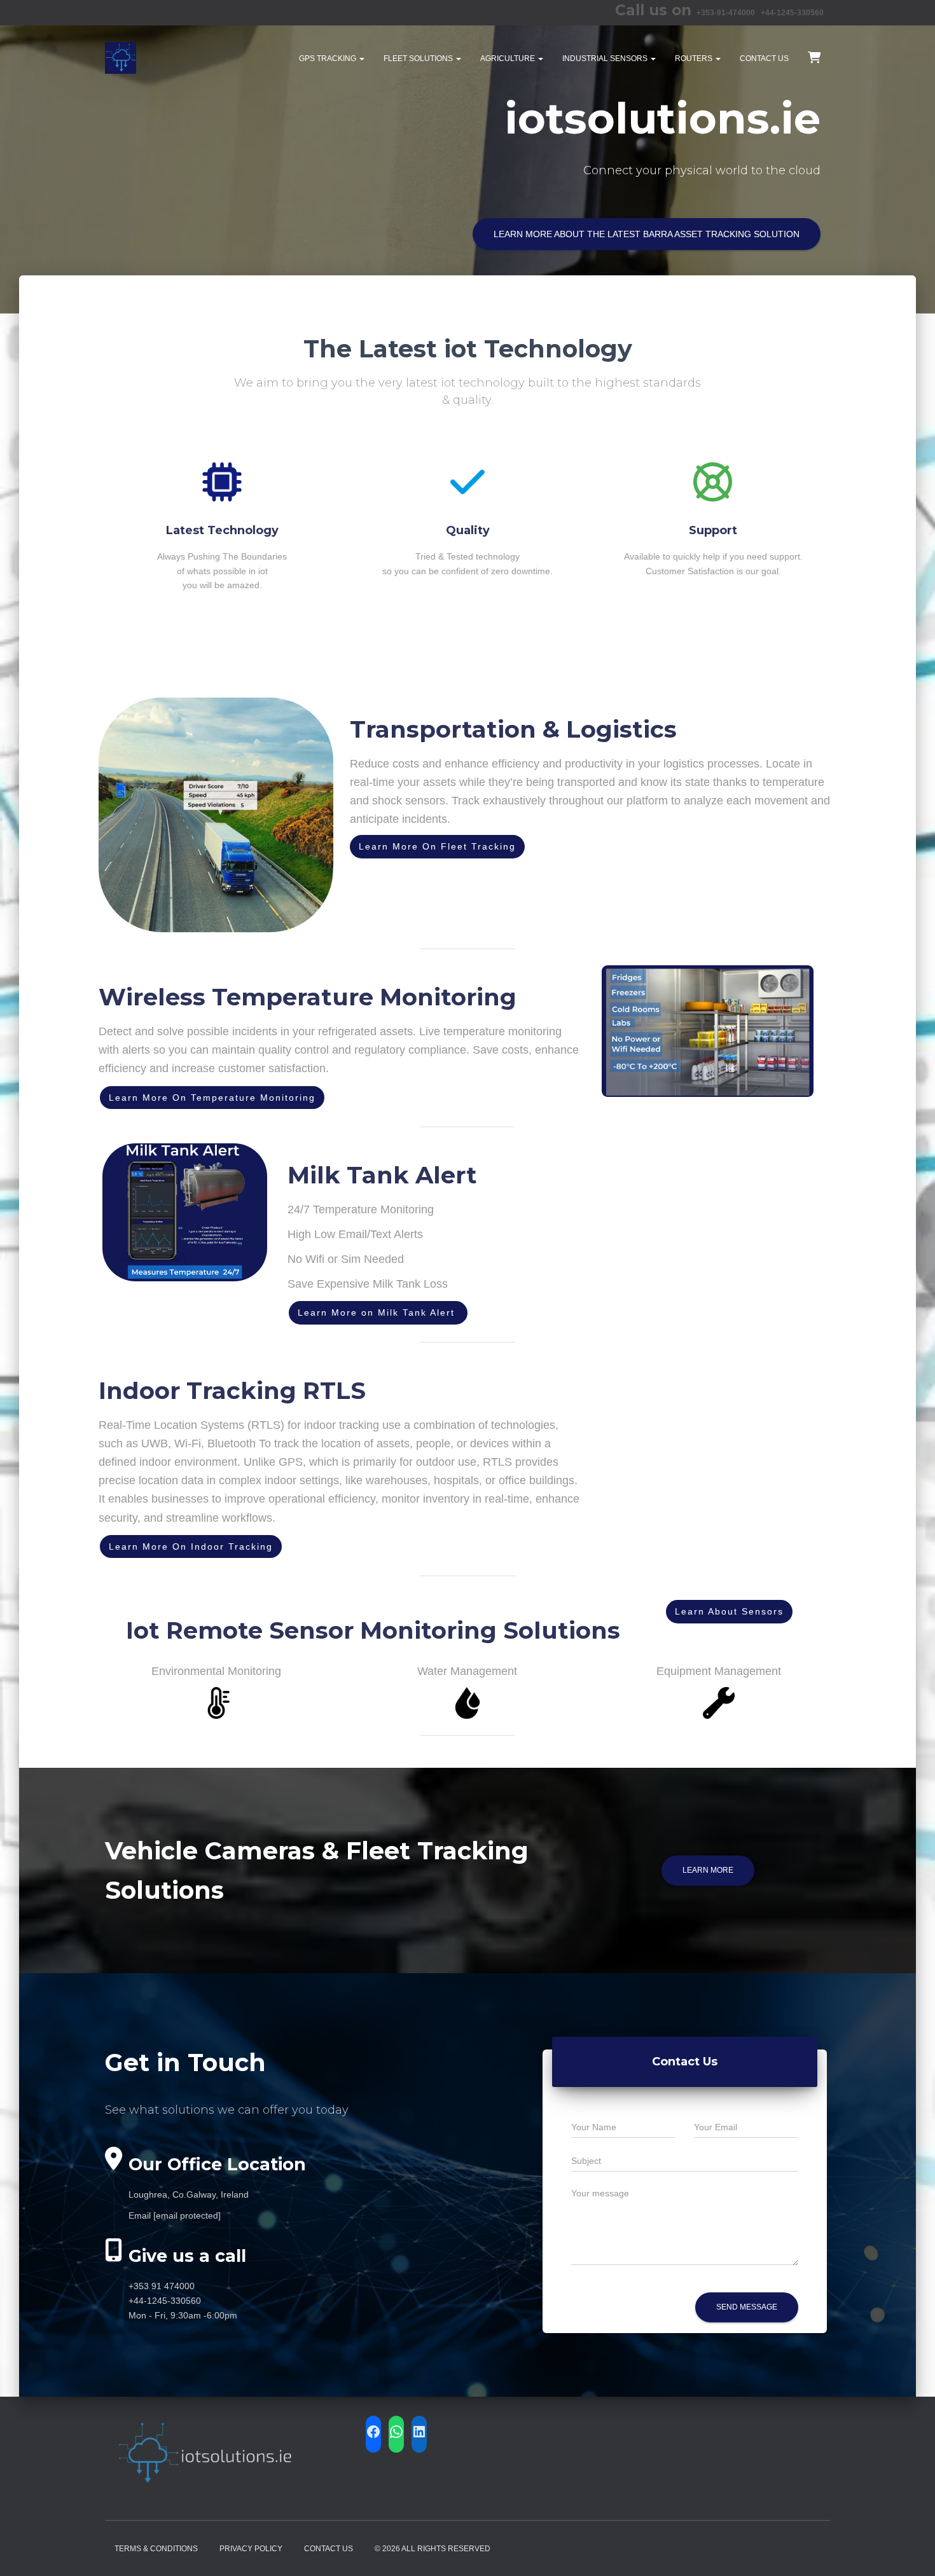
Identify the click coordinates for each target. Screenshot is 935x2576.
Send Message (747, 2307)
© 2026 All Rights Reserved (433, 2549)
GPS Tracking (329, 59)
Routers (695, 59)
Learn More (708, 1870)
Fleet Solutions (419, 59)
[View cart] (814, 57)
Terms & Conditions (156, 2549)
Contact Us (764, 59)
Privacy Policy (251, 2549)
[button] (361, 59)
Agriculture (509, 59)
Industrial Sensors (606, 59)
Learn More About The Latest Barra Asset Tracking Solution (647, 234)
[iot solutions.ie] (121, 58)
